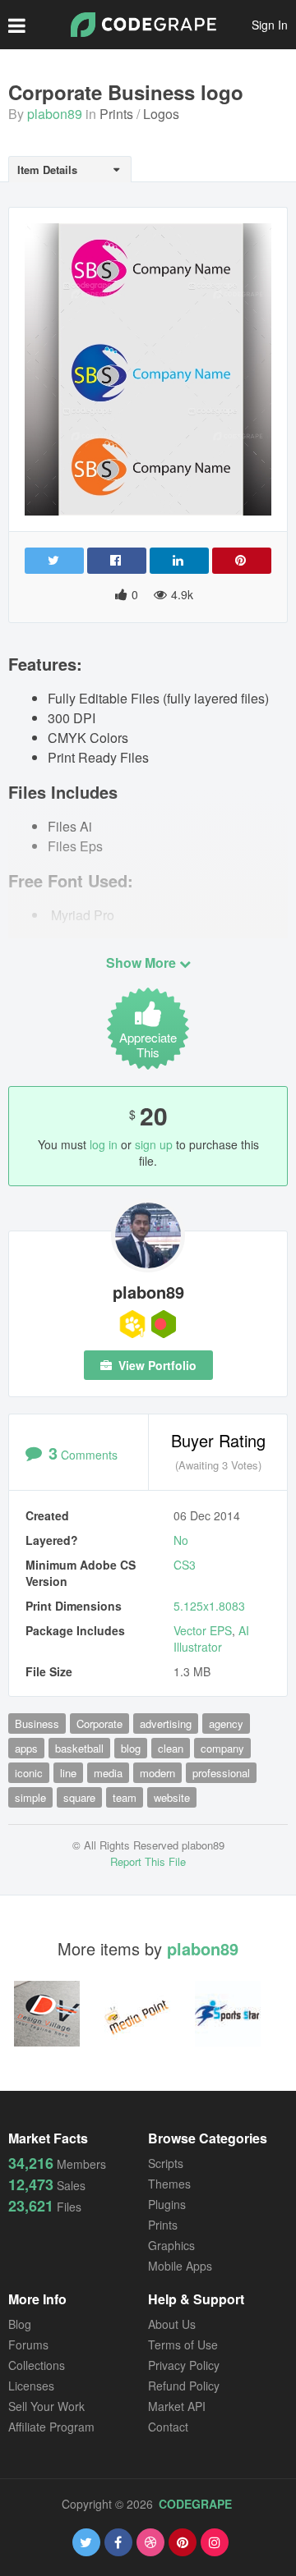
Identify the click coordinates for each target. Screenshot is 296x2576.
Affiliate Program (51, 2427)
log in (104, 1144)
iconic (29, 1773)
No (181, 1540)
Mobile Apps (180, 2266)
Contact (168, 2427)
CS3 (185, 1565)
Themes (169, 2184)
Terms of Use (183, 2345)
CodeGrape (195, 2504)
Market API (177, 2406)
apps (26, 1748)
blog (131, 1748)
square (79, 1797)
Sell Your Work (46, 2406)
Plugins (167, 2204)
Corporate (99, 1723)
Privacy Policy (184, 2365)
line (68, 1773)
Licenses (31, 2386)
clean (171, 1748)
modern (157, 1773)
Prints (116, 114)
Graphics (171, 2245)
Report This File (148, 1861)
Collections (37, 2365)
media (108, 1773)
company (222, 1748)
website (172, 1797)
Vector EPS (203, 1630)
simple (30, 1797)
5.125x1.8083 (209, 1606)
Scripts (166, 2163)
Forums (28, 2345)
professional (221, 1773)
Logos (161, 114)
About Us (172, 2324)
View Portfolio (156, 1365)
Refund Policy (184, 2386)
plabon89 (55, 114)
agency (226, 1723)
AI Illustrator (211, 1639)
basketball (79, 1748)
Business (37, 1723)
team (125, 1797)
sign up (154, 1144)
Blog (20, 2324)
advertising (166, 1723)
